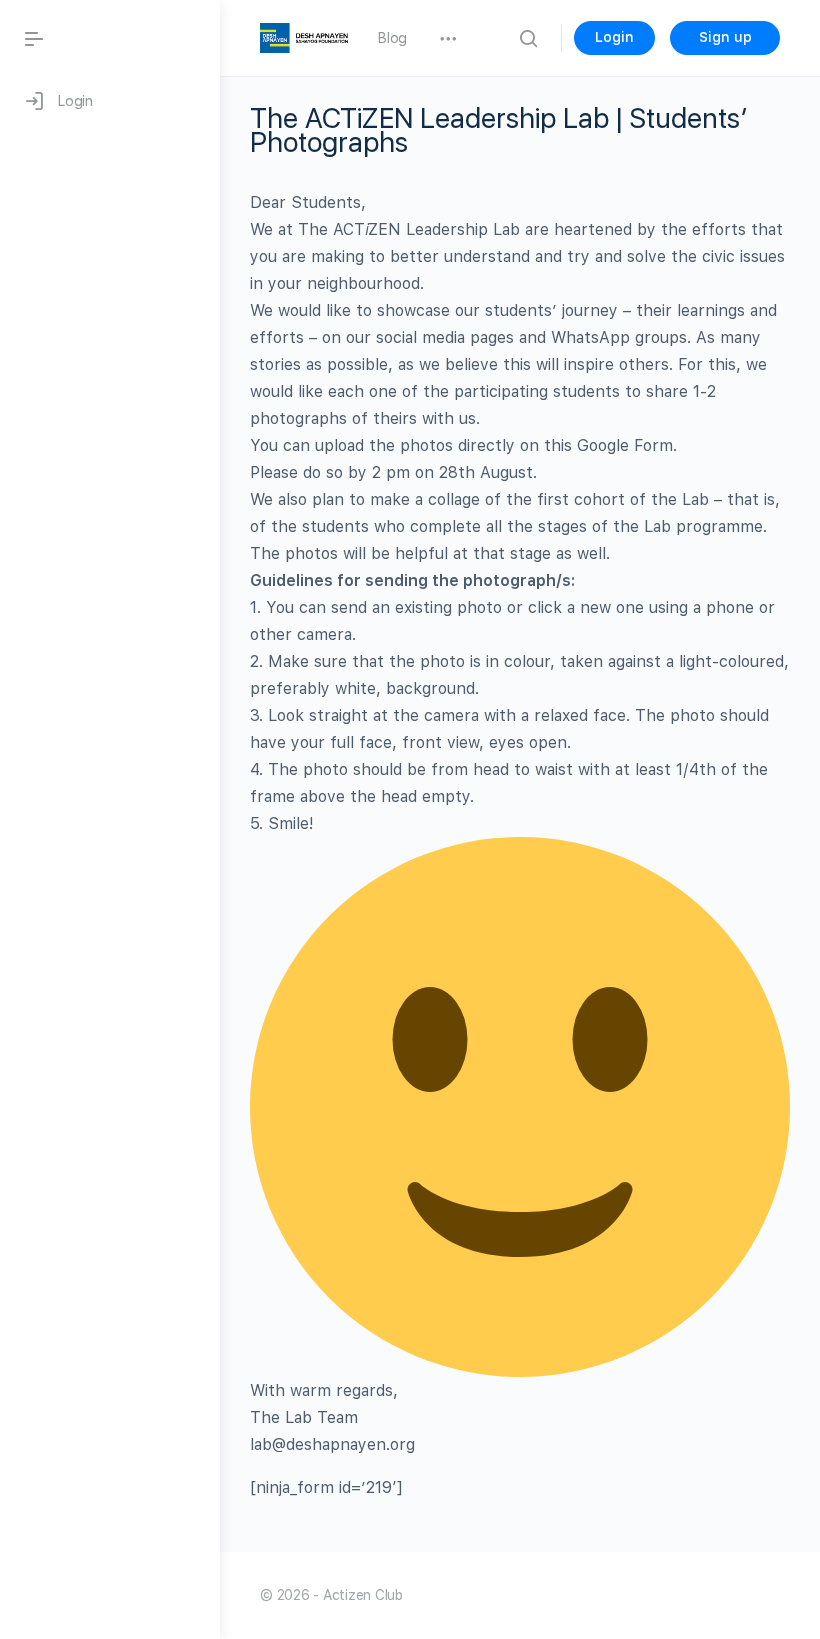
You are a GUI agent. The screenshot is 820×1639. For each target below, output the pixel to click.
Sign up (725, 37)
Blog (392, 38)
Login (614, 37)
